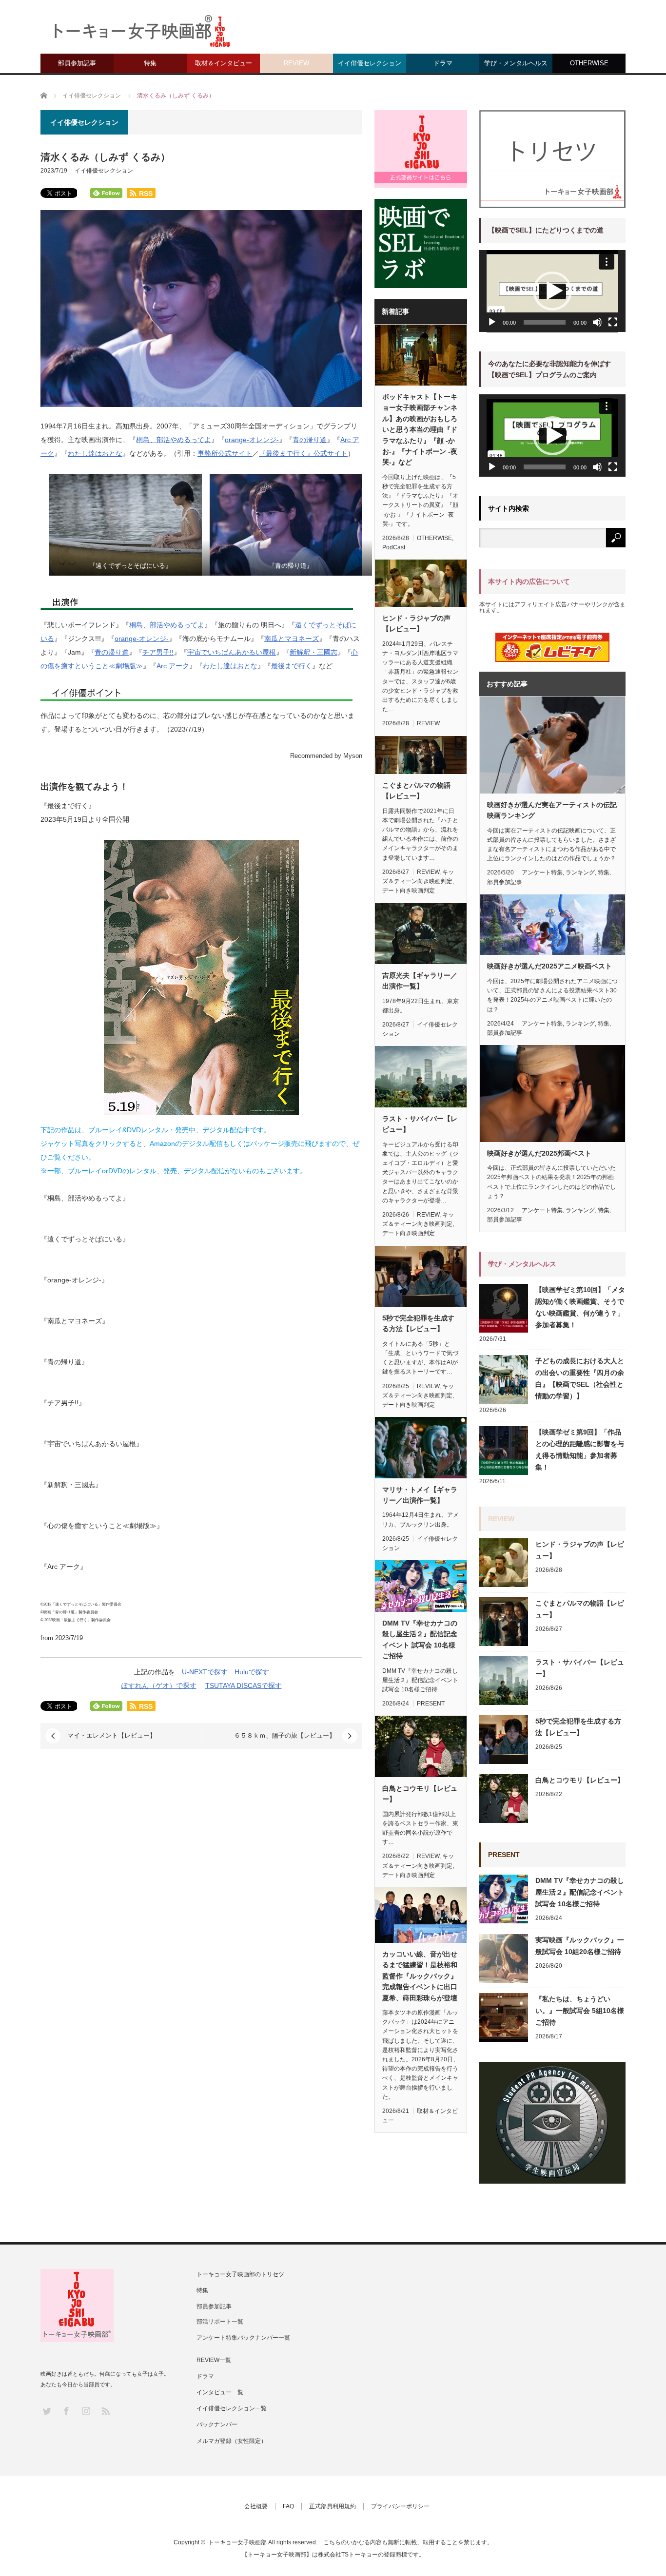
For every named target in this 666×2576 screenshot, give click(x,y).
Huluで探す (252, 1672)
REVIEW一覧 (214, 2360)
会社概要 (256, 2506)
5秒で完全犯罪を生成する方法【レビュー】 (418, 1323)
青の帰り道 (310, 440)
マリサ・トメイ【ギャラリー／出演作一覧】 (420, 1495)
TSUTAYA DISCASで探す (244, 1685)
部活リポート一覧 (220, 2322)
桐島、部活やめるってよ (174, 440)
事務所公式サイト (225, 453)
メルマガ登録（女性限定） (232, 2441)
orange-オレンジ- (252, 440)
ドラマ (443, 63)
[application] (552, 291)
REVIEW (296, 63)
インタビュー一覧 (220, 2392)
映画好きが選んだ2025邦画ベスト (539, 1153)
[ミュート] (597, 322)
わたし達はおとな (95, 453)
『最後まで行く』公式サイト (303, 453)
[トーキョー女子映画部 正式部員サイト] (421, 149)
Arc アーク (173, 666)
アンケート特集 (542, 872)
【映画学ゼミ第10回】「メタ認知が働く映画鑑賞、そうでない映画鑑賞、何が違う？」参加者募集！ (580, 1307)
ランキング (580, 872)
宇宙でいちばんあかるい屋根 (232, 652)
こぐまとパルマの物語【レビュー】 (416, 791)
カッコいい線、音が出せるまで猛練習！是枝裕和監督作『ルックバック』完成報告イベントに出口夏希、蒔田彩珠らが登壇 (420, 1976)
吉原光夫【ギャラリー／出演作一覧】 (420, 981)
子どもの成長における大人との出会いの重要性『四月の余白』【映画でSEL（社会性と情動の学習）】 (580, 1378)
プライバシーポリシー (400, 2506)
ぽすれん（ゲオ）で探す (159, 1685)
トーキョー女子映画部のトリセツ (240, 2274)
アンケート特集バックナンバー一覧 (243, 2338)
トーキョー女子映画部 (237, 2542)
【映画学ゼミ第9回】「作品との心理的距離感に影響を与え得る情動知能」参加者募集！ (580, 1450)
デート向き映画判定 (409, 891)
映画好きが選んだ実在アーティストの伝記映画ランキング (552, 810)
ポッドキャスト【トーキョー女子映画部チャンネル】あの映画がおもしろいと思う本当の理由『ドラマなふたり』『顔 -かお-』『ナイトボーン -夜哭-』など (420, 429)
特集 (150, 63)
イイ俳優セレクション (370, 63)
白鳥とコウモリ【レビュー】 (420, 1794)
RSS (105, 2411)
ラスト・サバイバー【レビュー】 (420, 1124)
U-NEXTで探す (205, 1672)
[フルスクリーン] (613, 322)
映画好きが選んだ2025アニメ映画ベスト (549, 966)
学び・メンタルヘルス (516, 63)
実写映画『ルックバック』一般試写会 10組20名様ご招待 (580, 1946)
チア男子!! (158, 652)
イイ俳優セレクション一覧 (232, 2408)
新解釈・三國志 (313, 652)
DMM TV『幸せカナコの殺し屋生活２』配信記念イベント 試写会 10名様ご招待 (420, 1639)
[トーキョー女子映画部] (141, 34)
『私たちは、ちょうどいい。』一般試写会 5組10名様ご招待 (580, 2011)
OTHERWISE (589, 63)
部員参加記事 (77, 63)
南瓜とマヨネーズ (292, 639)
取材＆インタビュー (224, 63)
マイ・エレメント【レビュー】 (112, 1735)
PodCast (394, 547)
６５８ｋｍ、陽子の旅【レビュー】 (285, 1735)
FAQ (288, 2506)
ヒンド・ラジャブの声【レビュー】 (416, 623)
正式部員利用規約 (333, 2506)
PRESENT (431, 1704)
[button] (552, 291)
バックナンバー (217, 2424)
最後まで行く (292, 666)
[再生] (492, 322)
